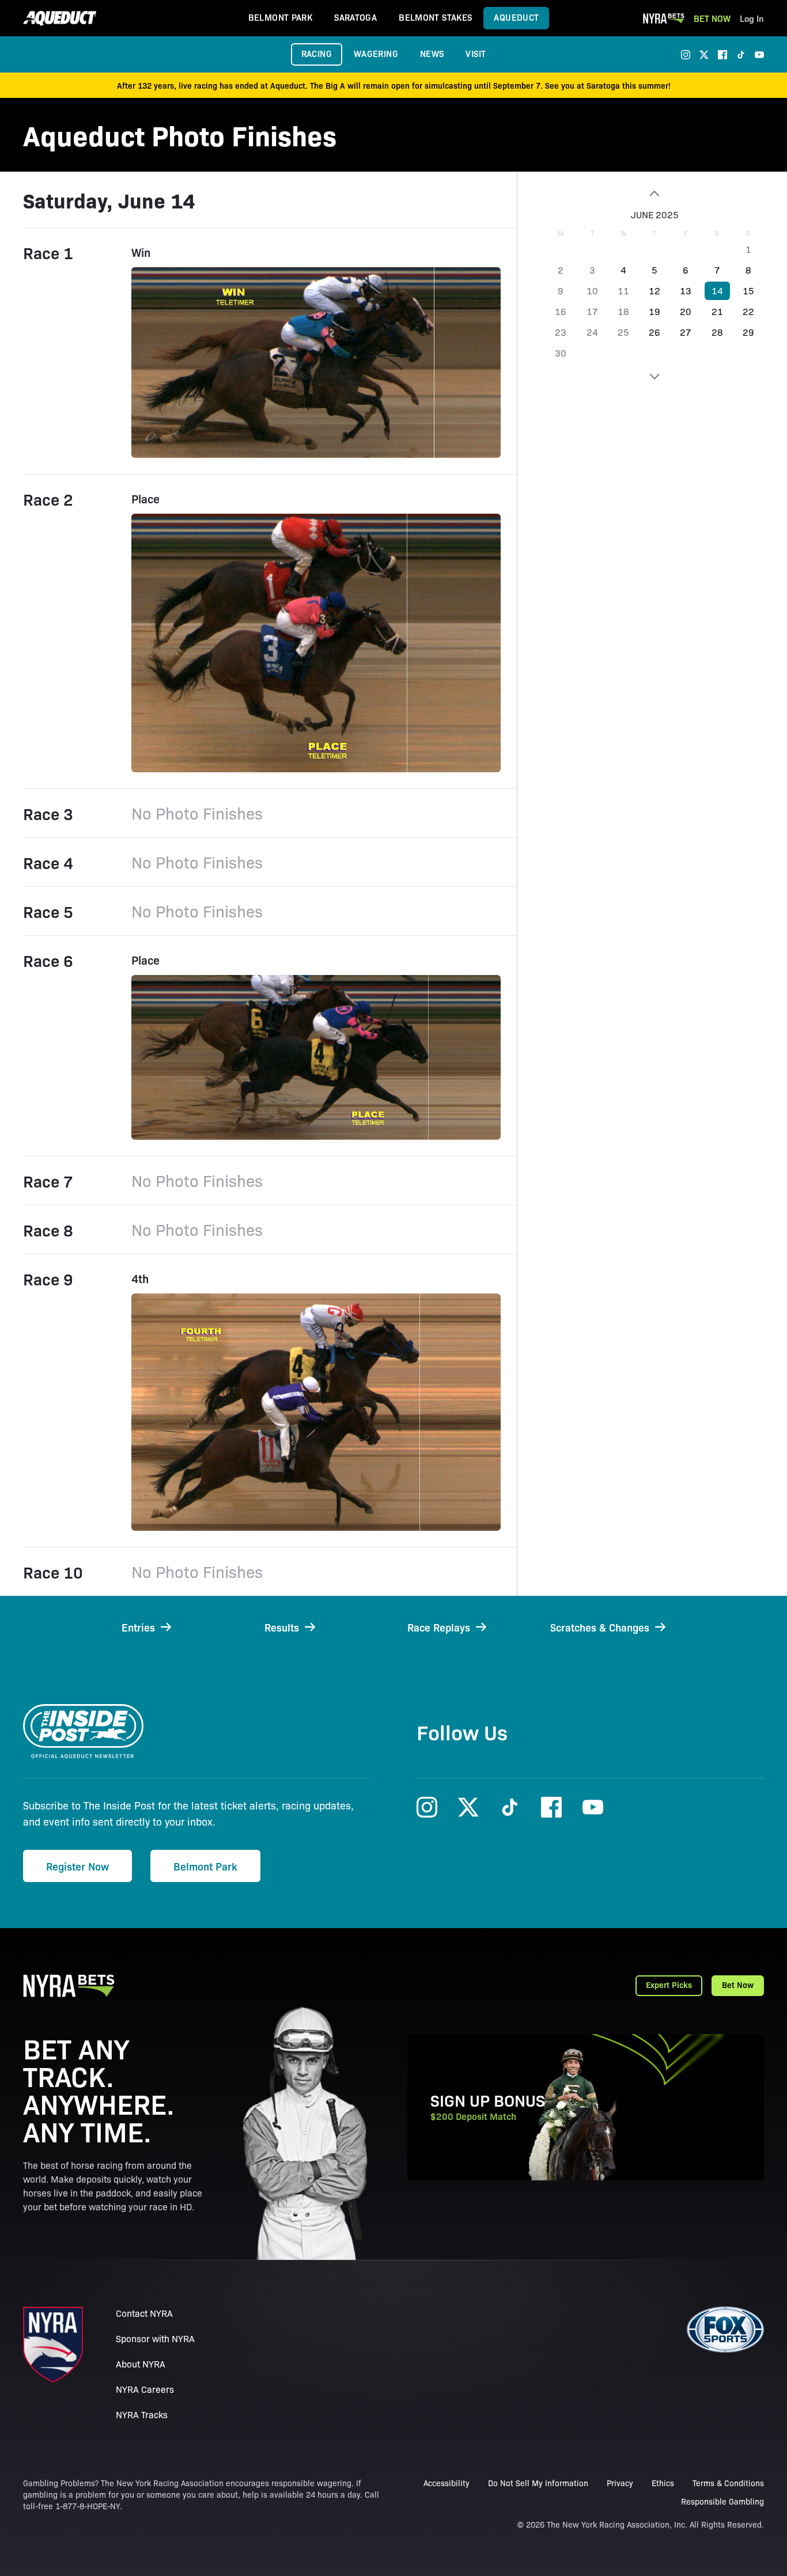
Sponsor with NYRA (155, 2338)
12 (654, 291)
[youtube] (759, 55)
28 (717, 332)
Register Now (77, 1866)
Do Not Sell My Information (538, 2483)
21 (717, 311)
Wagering (376, 53)
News (432, 53)
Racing (317, 53)
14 (717, 291)
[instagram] (686, 55)
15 (748, 291)
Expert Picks (669, 1985)
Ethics (663, 2483)
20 (686, 311)
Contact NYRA (144, 2313)
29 (748, 332)
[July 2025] (654, 377)
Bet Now (712, 18)
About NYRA (141, 2364)
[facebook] (722, 55)
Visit (476, 53)
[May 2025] (654, 194)
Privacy (620, 2483)
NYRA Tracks (142, 2414)
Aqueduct (516, 17)
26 (654, 332)
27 (686, 332)
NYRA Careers (145, 2389)
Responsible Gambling (722, 2501)
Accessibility (447, 2483)
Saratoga (355, 17)
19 (654, 311)
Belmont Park (281, 17)
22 (748, 311)
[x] (704, 55)
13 (686, 291)
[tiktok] (741, 55)
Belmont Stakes (435, 17)
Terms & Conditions (728, 2483)
